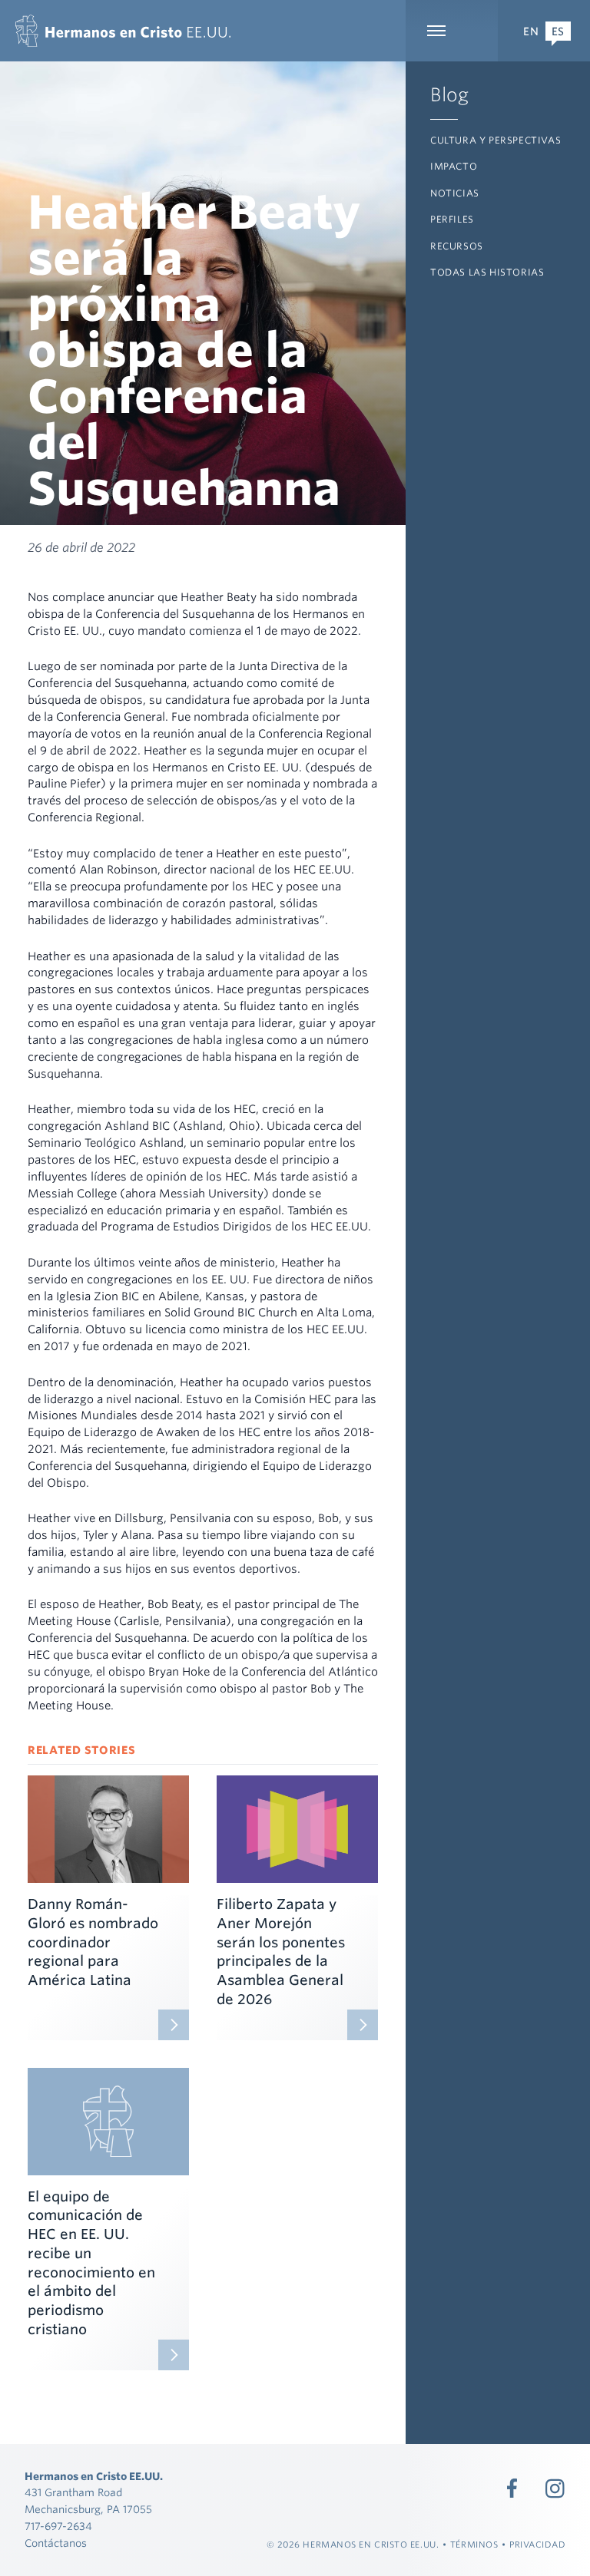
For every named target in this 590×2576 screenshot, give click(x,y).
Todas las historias (487, 272)
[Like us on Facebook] (512, 2488)
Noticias (455, 193)
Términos (474, 2545)
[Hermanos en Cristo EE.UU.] (123, 31)
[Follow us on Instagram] (555, 2488)
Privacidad (538, 2545)
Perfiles (452, 219)
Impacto (454, 166)
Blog (449, 95)
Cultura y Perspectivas (496, 140)
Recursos (457, 246)
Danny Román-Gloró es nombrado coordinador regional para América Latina (93, 1942)
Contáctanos (56, 2543)
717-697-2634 (58, 2526)
